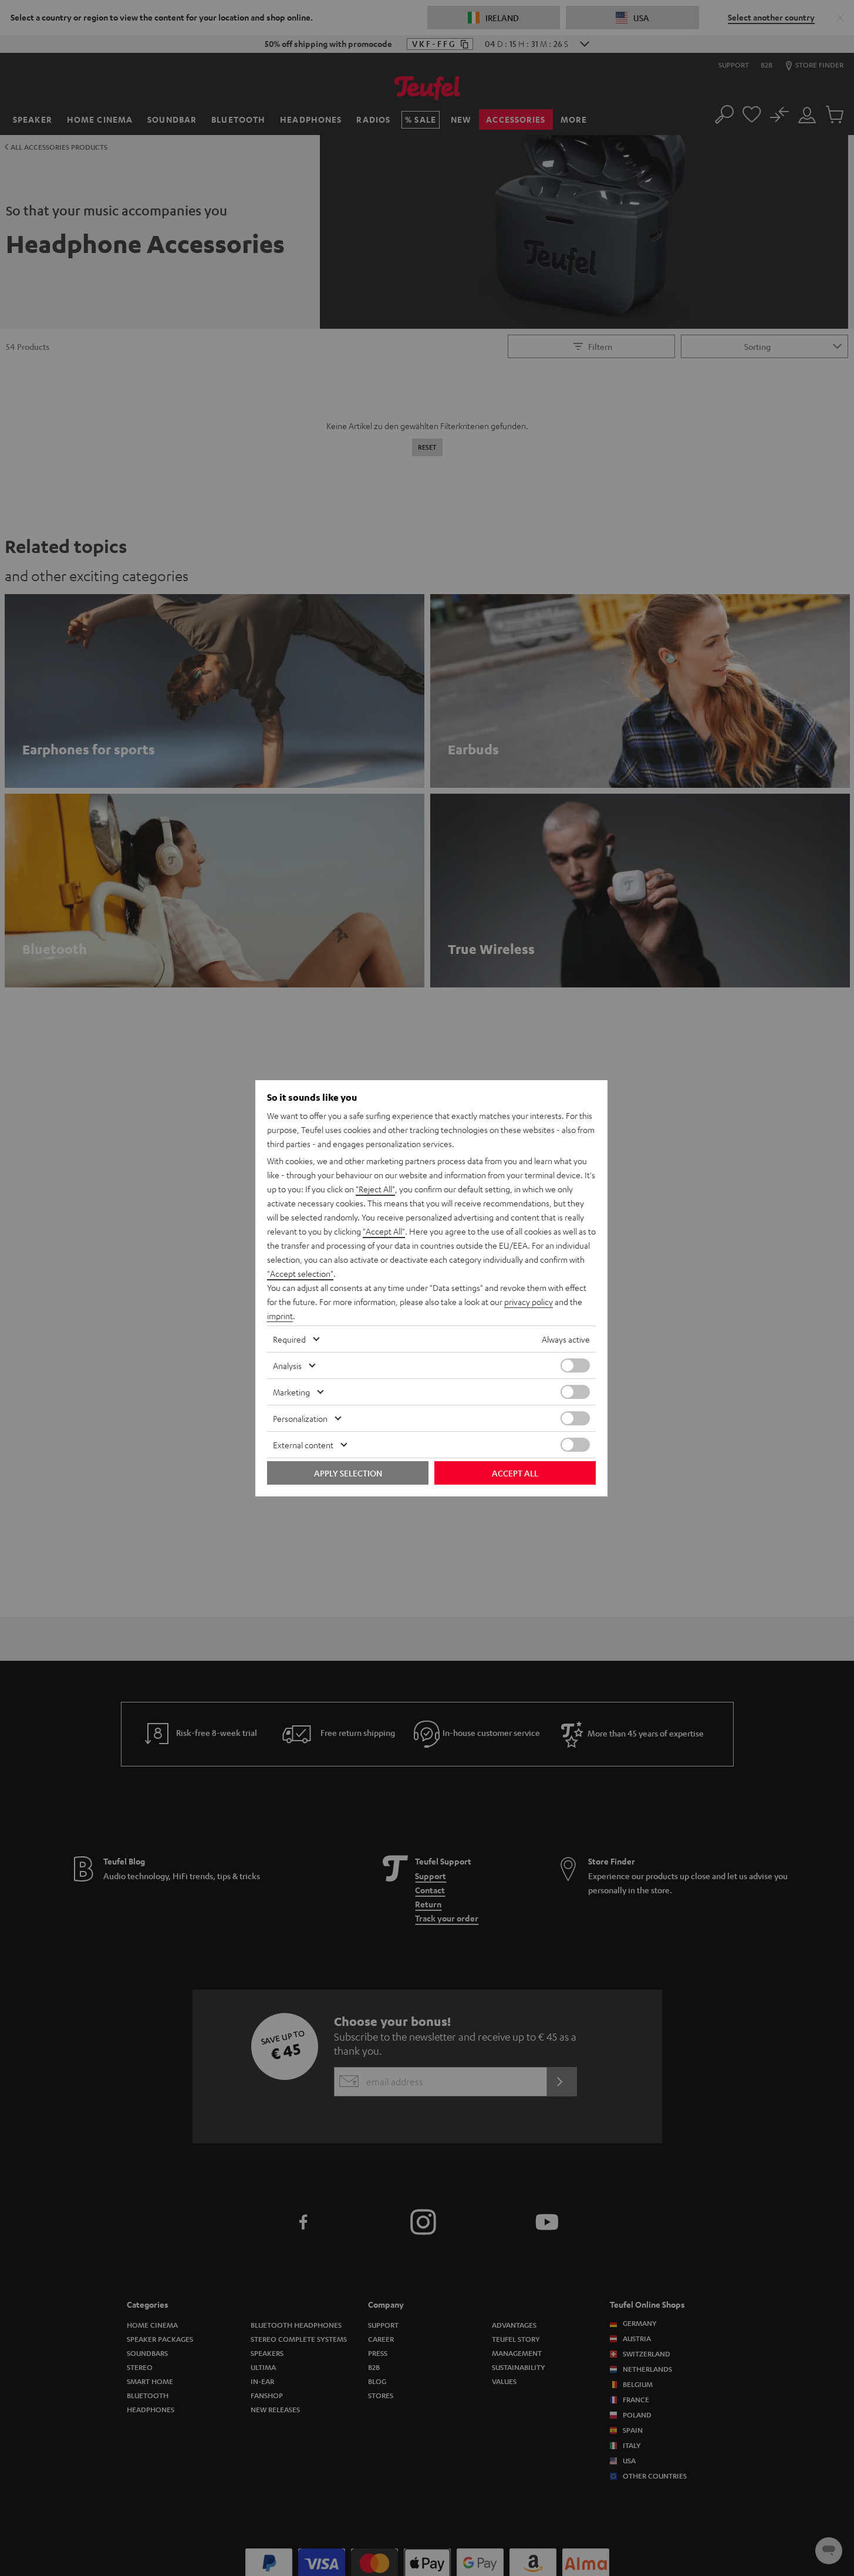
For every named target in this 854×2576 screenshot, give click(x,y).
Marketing (291, 1392)
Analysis (287, 1365)
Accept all (515, 1473)
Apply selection (348, 1473)
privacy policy (529, 1302)
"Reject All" (375, 1189)
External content (303, 1445)
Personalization (300, 1418)
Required (289, 1339)
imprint (280, 1316)
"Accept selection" (300, 1273)
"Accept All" (384, 1231)
